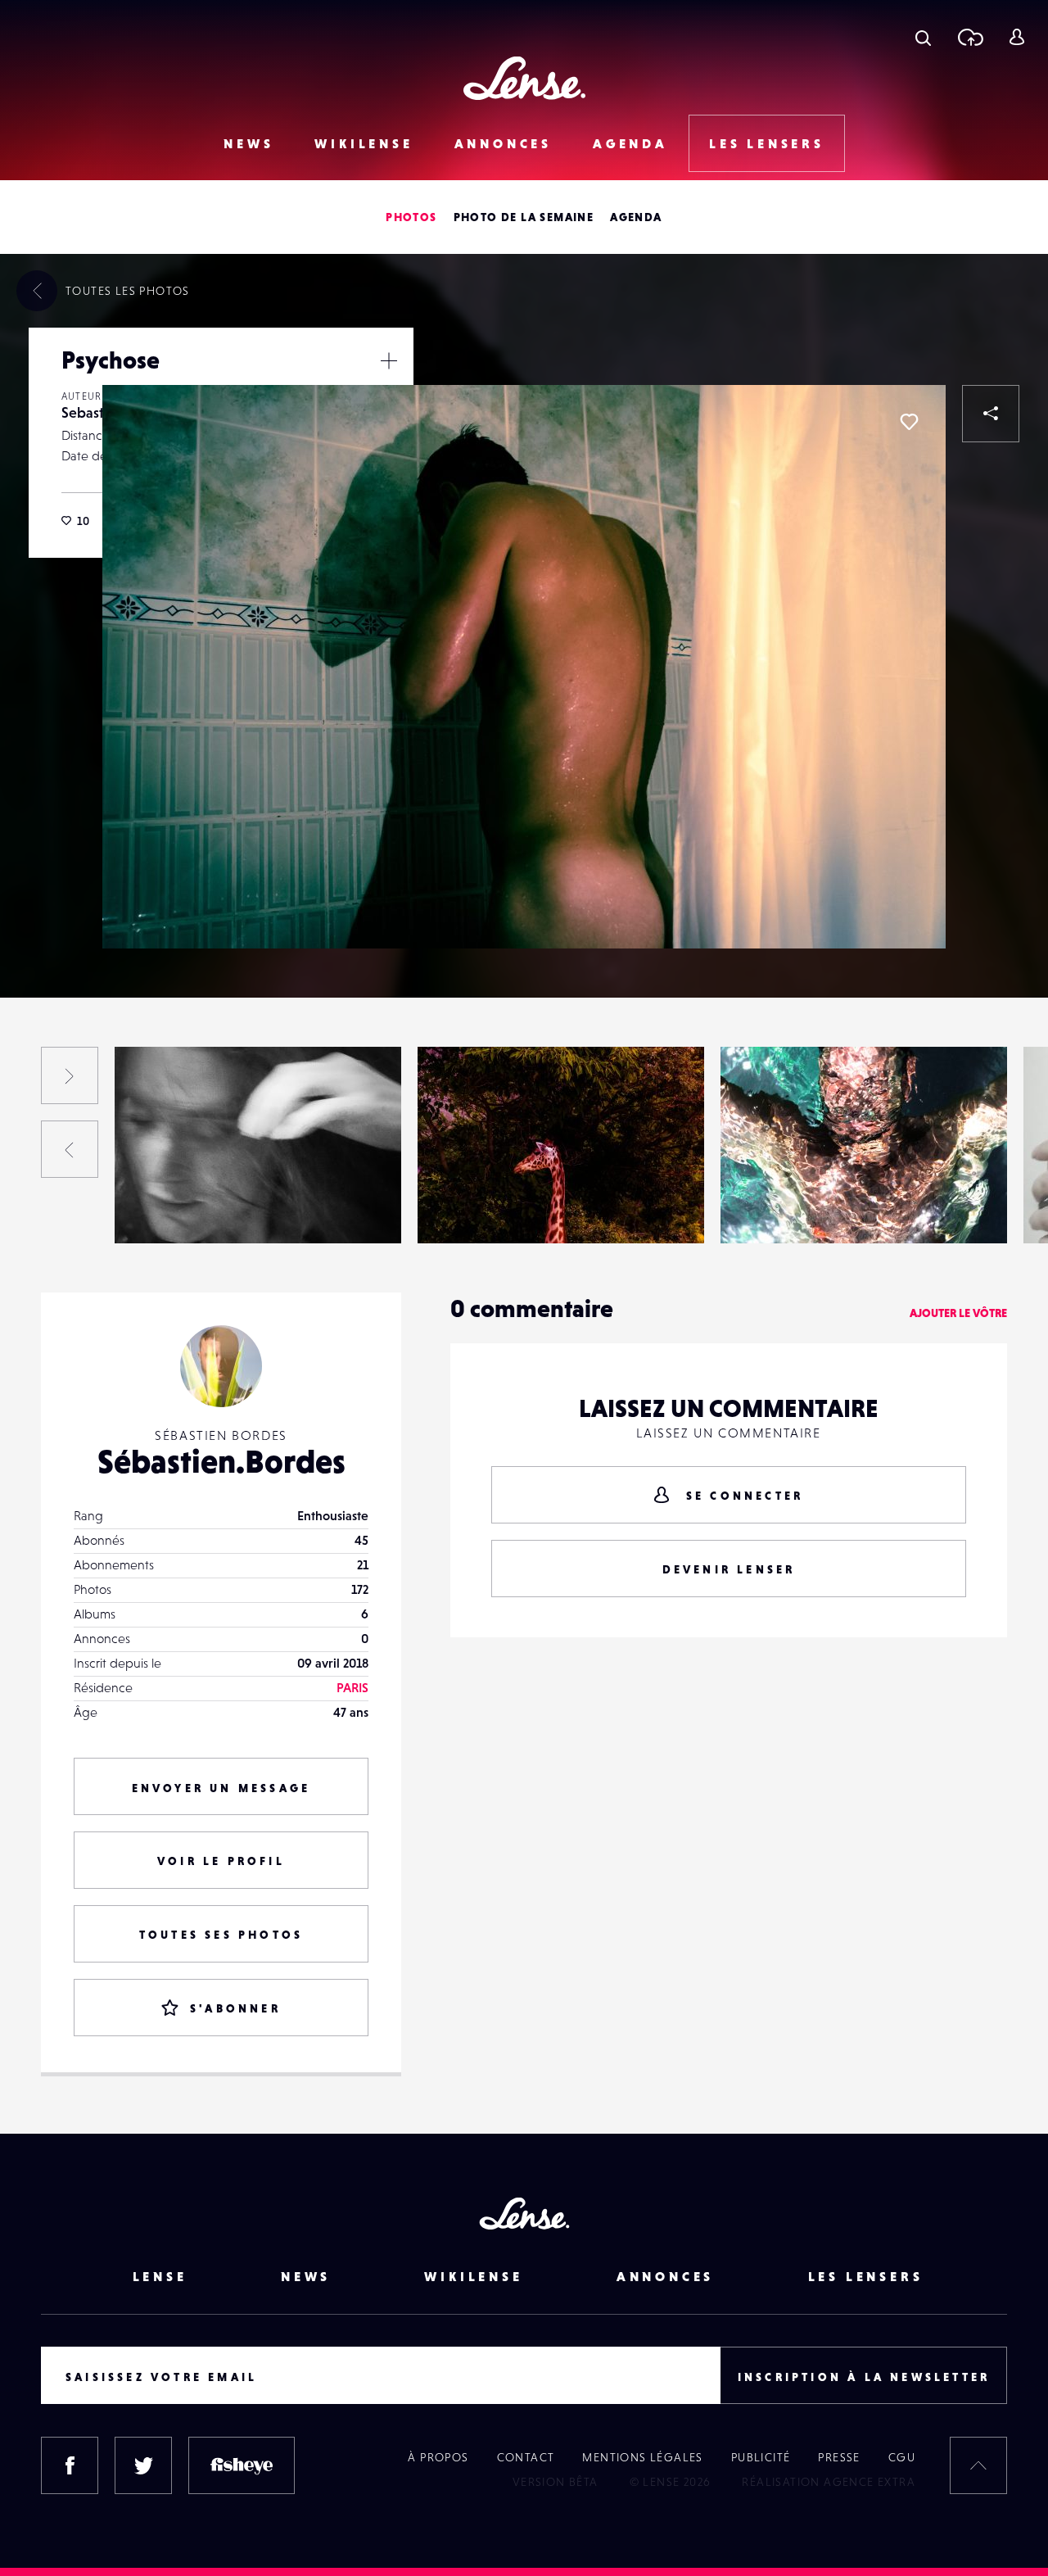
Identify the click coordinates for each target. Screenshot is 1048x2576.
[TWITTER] (143, 2465)
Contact (526, 2457)
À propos (438, 2457)
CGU (902, 2457)
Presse (839, 2457)
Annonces (503, 143)
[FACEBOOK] (70, 2465)
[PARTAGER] (991, 414)
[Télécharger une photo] (970, 37)
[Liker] (909, 422)
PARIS (352, 1687)
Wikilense (364, 143)
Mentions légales (642, 2457)
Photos (411, 217)
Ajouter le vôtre (958, 1313)
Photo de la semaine (524, 217)
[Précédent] (70, 1149)
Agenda (630, 143)
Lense (160, 2276)
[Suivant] (70, 1075)
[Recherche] (923, 37)
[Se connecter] (1016, 37)
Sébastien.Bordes (221, 1461)
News (248, 143)
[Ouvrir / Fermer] (389, 360)
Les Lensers (767, 143)
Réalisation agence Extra (829, 2482)
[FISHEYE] (242, 2465)
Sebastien (93, 412)
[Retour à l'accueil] (524, 78)
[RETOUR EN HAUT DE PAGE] (978, 2465)
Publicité (761, 2457)
